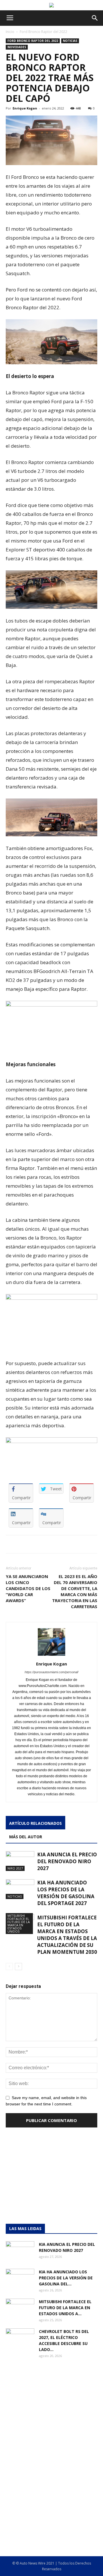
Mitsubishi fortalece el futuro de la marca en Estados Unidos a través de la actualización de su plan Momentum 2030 (67, 1935)
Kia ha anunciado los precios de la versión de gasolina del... (66, 2278)
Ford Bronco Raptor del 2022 (43, 32)
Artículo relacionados (35, 1823)
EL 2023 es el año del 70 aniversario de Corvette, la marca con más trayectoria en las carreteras (75, 1591)
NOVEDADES (17, 47)
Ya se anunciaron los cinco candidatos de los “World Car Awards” (28, 1588)
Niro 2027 (15, 1868)
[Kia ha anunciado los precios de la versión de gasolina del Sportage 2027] (20, 1889)
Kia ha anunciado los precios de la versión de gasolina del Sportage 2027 (66, 1893)
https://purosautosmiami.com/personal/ (51, 1672)
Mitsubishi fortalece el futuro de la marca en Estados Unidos (19, 1923)
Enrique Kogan (25, 108)
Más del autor (26, 1837)
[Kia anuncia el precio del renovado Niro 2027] (20, 1861)
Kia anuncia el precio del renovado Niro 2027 (67, 1861)
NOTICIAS (70, 41)
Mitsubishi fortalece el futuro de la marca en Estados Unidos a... (65, 2308)
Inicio (10, 32)
